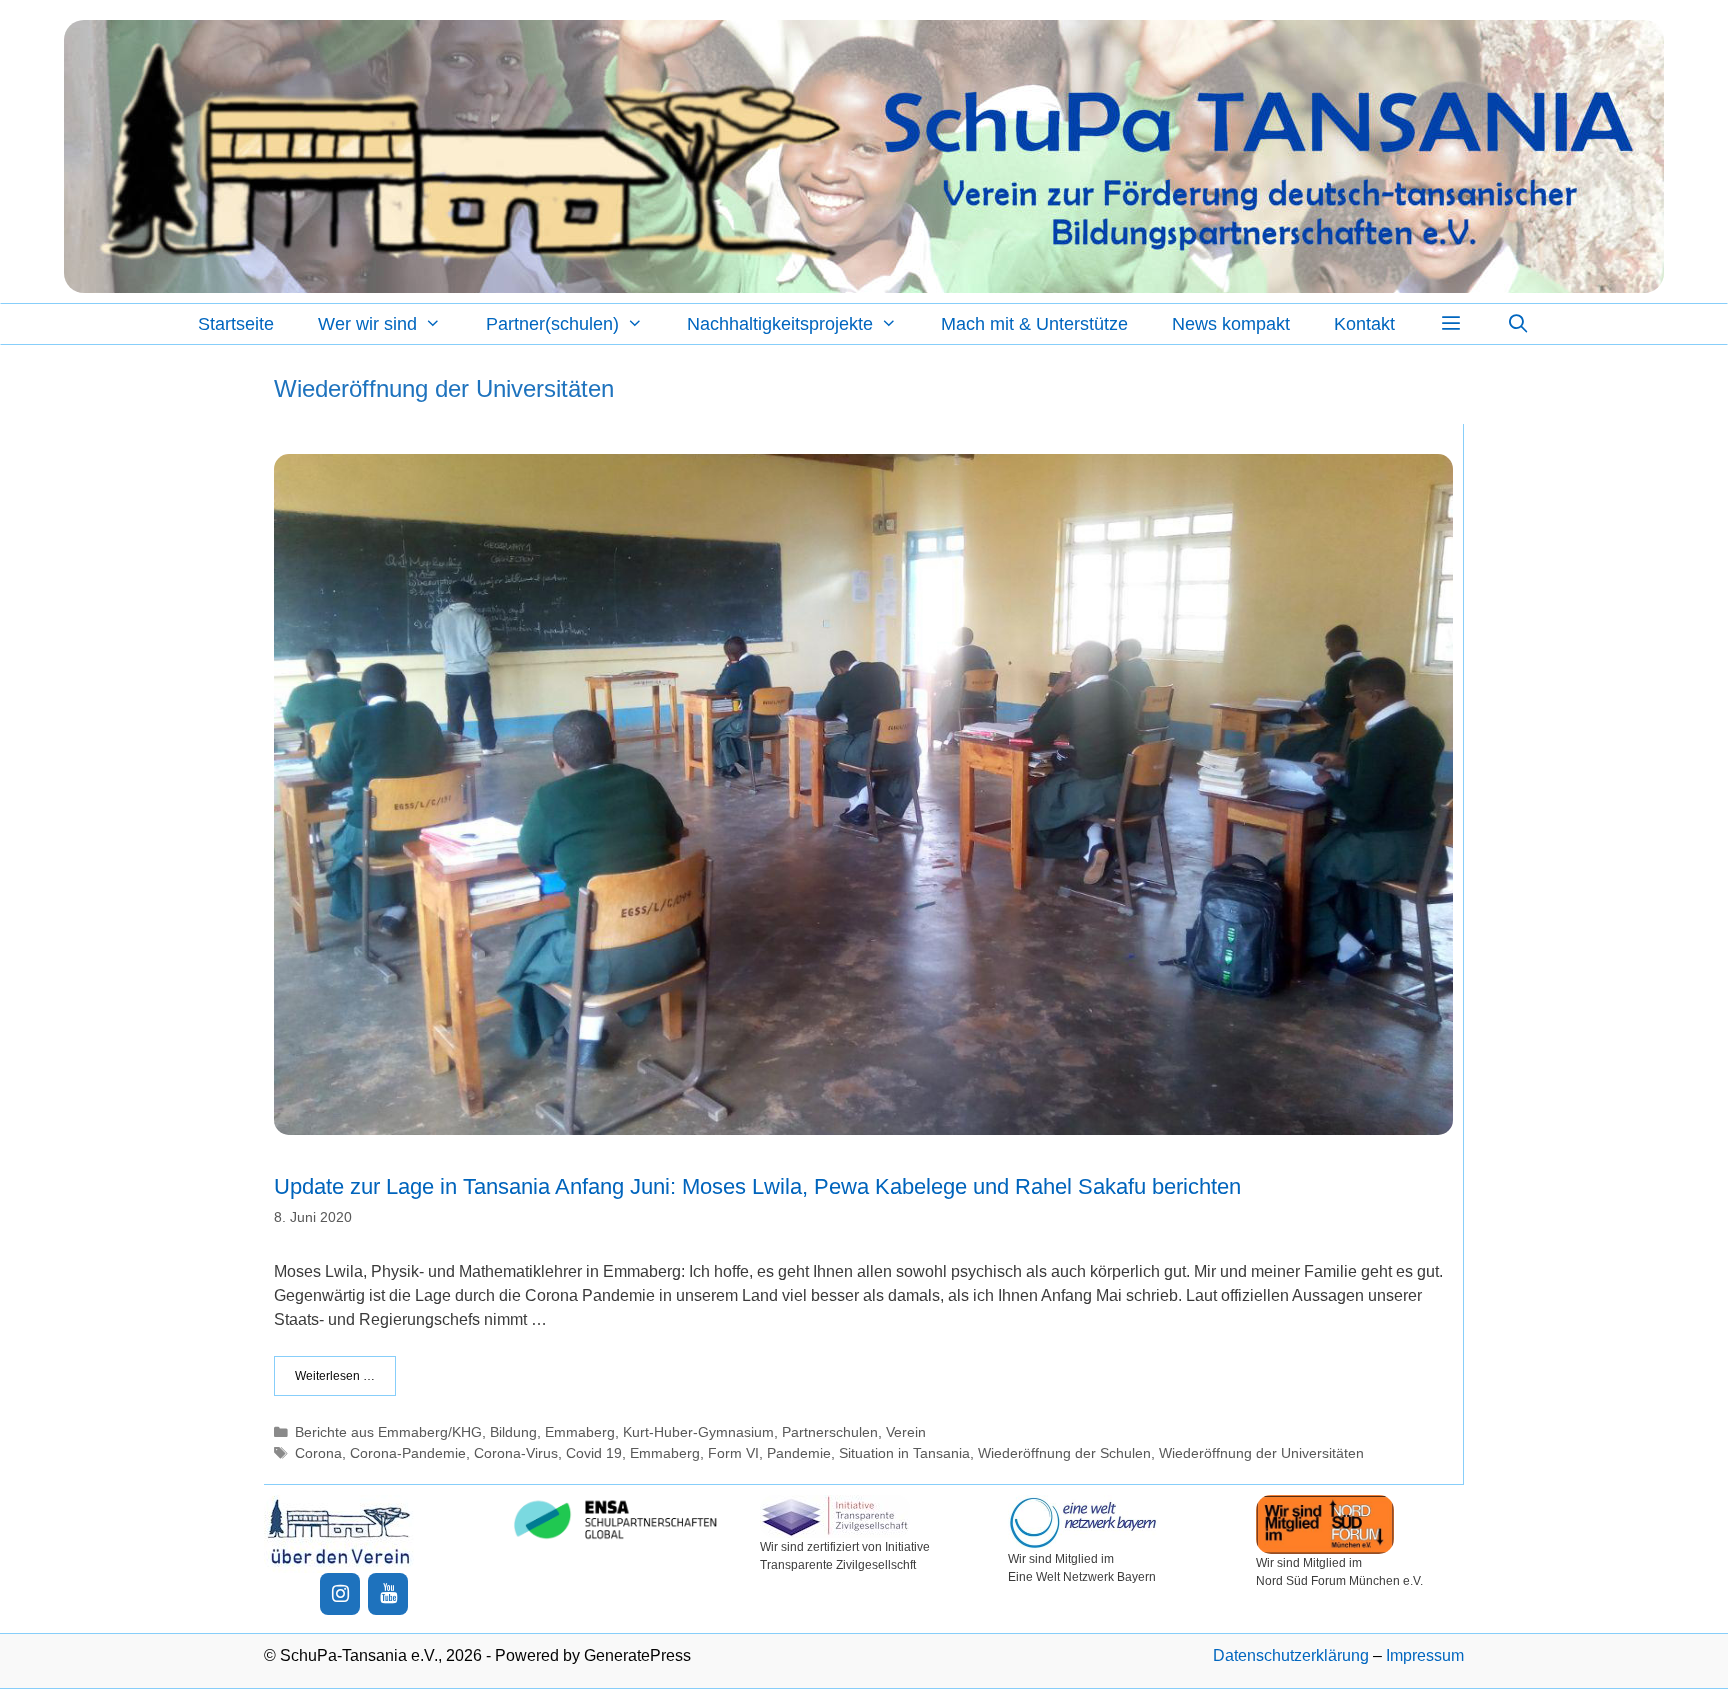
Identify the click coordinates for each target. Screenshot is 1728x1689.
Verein (906, 1432)
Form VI (733, 1453)
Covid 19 (594, 1453)
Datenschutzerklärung (1291, 1655)
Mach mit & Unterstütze (1034, 324)
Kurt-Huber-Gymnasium (698, 1432)
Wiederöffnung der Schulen (1064, 1453)
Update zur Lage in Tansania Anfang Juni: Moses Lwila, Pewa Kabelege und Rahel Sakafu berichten (757, 1186)
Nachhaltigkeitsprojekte (780, 324)
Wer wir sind (367, 324)
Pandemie (799, 1453)
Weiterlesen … (335, 1376)
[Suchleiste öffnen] (1518, 324)
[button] (1450, 324)
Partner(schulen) (552, 324)
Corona (318, 1453)
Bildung (513, 1432)
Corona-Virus (516, 1453)
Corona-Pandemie (408, 1453)
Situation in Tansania (904, 1453)
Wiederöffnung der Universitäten (1261, 1453)
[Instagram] (340, 1594)
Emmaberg (580, 1432)
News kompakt (1231, 324)
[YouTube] (388, 1594)
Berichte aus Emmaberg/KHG (388, 1432)
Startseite (236, 324)
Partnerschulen (830, 1432)
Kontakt (1364, 324)
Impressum (1425, 1655)
